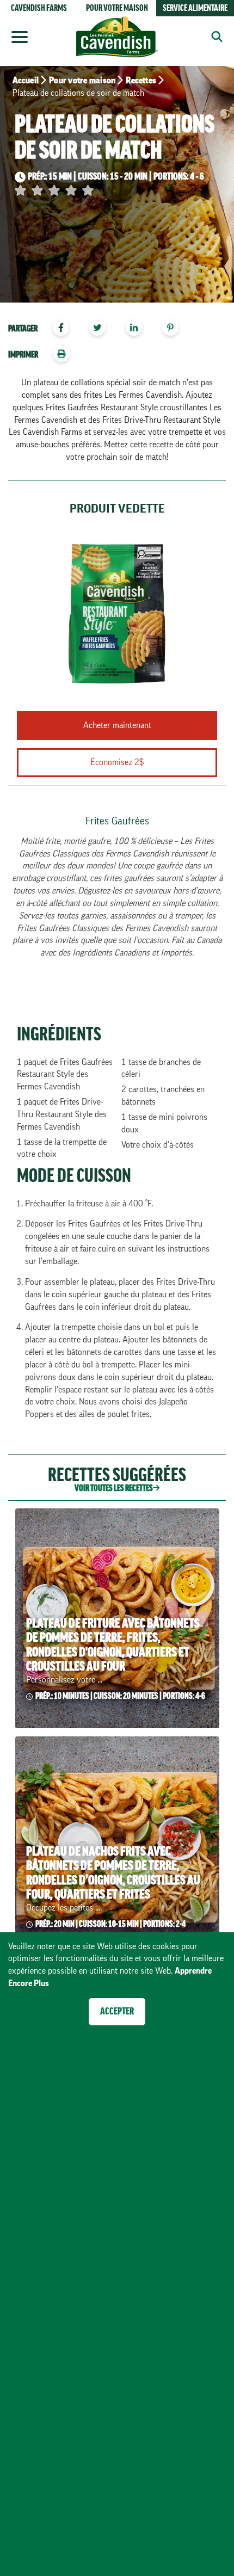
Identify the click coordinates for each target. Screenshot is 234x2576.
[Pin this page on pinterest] (174, 329)
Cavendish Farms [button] (39, 8)
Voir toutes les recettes (114, 1488)
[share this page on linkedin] (139, 329)
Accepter (117, 2011)
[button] (213, 36)
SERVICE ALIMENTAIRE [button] (195, 8)
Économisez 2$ (117, 762)
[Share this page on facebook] (65, 329)
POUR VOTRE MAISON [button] (117, 8)
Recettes (141, 81)
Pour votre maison (82, 81)
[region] (117, 329)
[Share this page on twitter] (101, 329)
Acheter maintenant (117, 725)
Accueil (26, 81)
